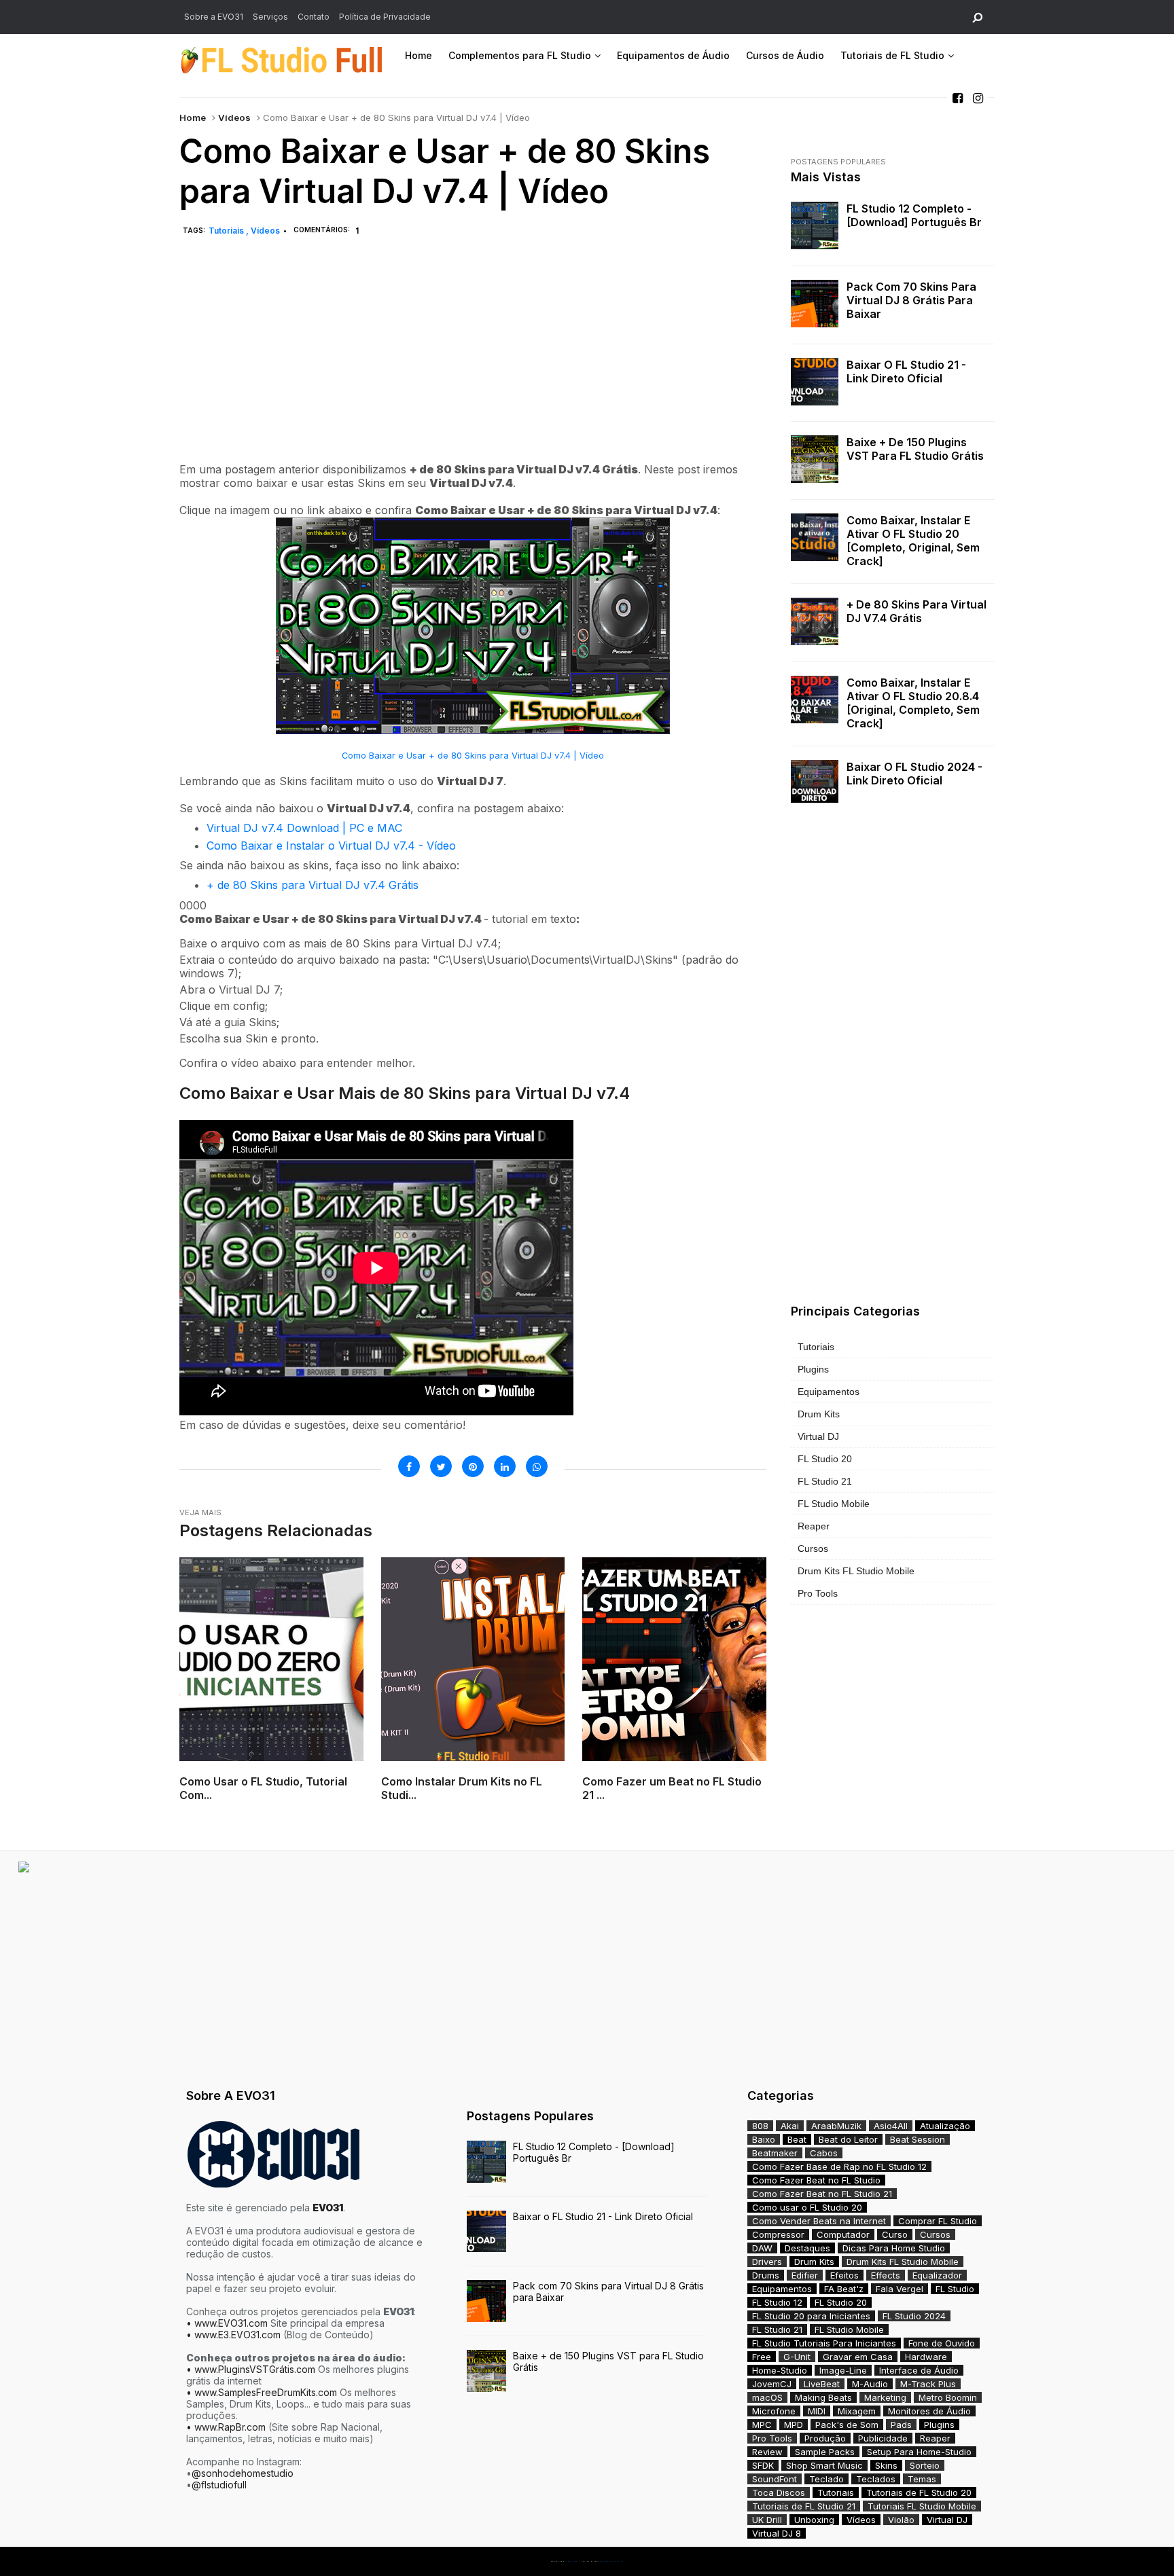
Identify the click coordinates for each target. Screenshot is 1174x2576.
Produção (825, 2438)
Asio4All (891, 2126)
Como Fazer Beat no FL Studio (816, 2180)
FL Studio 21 (825, 1481)
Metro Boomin (948, 2397)
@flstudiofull (219, 2485)
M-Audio (870, 2384)
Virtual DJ (818, 1436)
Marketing (885, 2397)
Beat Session (918, 2139)
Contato (314, 17)
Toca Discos (779, 2492)
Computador (843, 2234)
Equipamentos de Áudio (673, 55)
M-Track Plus (928, 2384)
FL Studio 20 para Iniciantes (811, 2316)
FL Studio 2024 (914, 2316)
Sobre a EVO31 (214, 17)
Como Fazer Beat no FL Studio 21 (822, 2194)
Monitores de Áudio (929, 2411)
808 (760, 2126)
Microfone (774, 2411)
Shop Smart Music (824, 2465)
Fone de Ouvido (942, 2343)
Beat (797, 2139)
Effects (886, 2275)
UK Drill (767, 2520)
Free (762, 2357)
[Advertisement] (473, 365)
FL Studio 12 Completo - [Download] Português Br (914, 215)
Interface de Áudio (919, 2370)
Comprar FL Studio (938, 2221)
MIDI (817, 2411)
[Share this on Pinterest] (473, 1466)
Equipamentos (829, 1392)
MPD (794, 2425)
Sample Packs (825, 2452)
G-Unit (797, 2357)
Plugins (813, 1369)
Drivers (767, 2262)
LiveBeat (822, 2384)
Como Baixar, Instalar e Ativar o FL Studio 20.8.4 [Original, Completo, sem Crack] (913, 703)
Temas (922, 2479)
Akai (790, 2126)
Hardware (926, 2357)
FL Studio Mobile (834, 1504)
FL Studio (955, 2289)
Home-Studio (780, 2370)
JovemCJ (772, 2384)
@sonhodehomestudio (243, 2473)
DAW (762, 2248)
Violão (901, 2520)
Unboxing (814, 2520)
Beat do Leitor (848, 2139)
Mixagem (857, 2411)
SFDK (763, 2465)
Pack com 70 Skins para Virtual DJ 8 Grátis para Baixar (911, 300)
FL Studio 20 (825, 1459)
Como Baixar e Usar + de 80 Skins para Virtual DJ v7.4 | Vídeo (473, 756)
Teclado (826, 2479)
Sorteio (925, 2465)
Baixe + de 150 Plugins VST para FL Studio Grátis (915, 449)
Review (767, 2452)
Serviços (270, 17)
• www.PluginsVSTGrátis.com (251, 2369)
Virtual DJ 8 (777, 2533)
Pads (901, 2425)
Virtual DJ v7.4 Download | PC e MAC (304, 828)
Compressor (778, 2234)
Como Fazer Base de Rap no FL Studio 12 (839, 2166)
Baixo (764, 2139)
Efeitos (844, 2275)
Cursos (813, 1548)
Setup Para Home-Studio (919, 2452)
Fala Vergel (900, 2289)
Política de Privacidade (385, 17)
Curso (895, 2234)
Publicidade (883, 2438)
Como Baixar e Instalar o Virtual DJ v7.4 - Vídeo (331, 846)
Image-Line (843, 2370)
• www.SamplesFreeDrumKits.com (262, 2392)
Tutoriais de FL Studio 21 (804, 2506)
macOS (767, 2397)
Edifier (805, 2275)
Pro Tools (818, 1593)
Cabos (824, 2153)
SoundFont (775, 2479)
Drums (766, 2275)
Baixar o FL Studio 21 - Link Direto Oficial (906, 371)
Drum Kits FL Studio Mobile (856, 1571)
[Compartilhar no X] (441, 1466)
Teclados (876, 2479)
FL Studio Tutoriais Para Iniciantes (824, 2343)
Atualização (945, 2126)
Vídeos (234, 117)
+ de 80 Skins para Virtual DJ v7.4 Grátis (313, 885)
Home (419, 55)
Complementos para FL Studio (520, 55)
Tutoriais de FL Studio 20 (919, 2492)
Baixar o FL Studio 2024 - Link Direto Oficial (914, 774)
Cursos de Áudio (785, 55)
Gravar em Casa (858, 2357)
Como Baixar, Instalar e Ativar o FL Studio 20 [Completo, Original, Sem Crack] (913, 541)
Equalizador (937, 2275)
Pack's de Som (847, 2425)
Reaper (814, 1526)
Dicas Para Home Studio (894, 2248)
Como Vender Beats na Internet (819, 2221)
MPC (762, 2425)
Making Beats (823, 2397)
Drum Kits (819, 1414)
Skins (886, 2465)
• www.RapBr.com (226, 2427)
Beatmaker (775, 2153)
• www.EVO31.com (227, 2323)
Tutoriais (227, 231)
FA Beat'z (844, 2289)
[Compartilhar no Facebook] (409, 1466)
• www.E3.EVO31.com (233, 2335)
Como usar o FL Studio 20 (807, 2207)
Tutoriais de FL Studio (892, 55)
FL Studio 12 (777, 2302)
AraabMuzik (836, 2126)
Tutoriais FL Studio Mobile (922, 2506)
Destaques (807, 2248)
